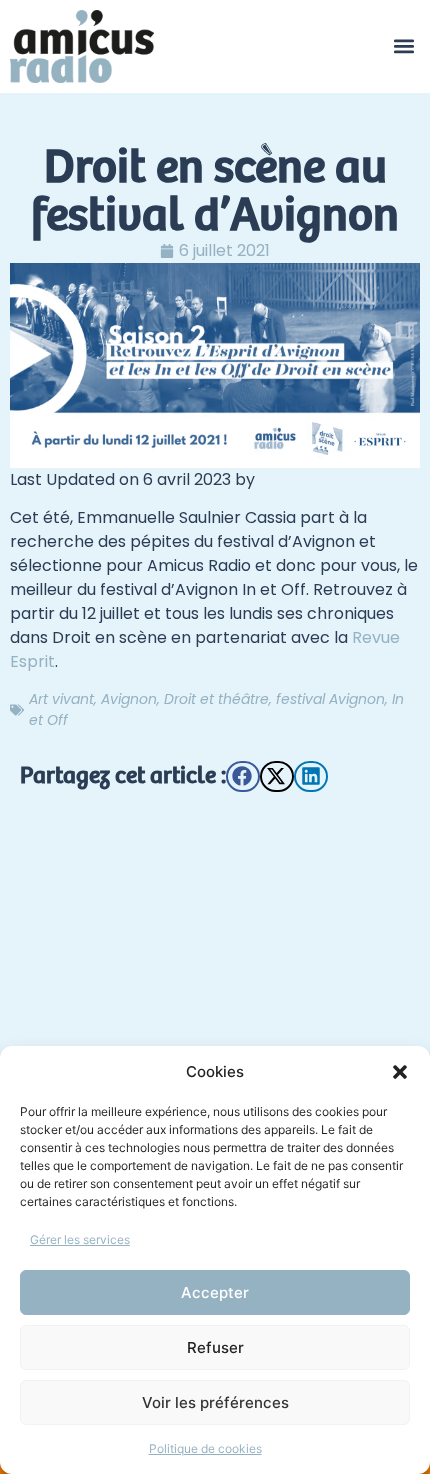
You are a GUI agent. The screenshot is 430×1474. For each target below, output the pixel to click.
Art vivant (61, 699)
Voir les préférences (215, 1402)
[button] (400, 1072)
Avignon (129, 699)
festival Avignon (330, 699)
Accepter (215, 1292)
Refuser (215, 1347)
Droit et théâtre (216, 699)
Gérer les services (80, 1239)
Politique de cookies (205, 1448)
